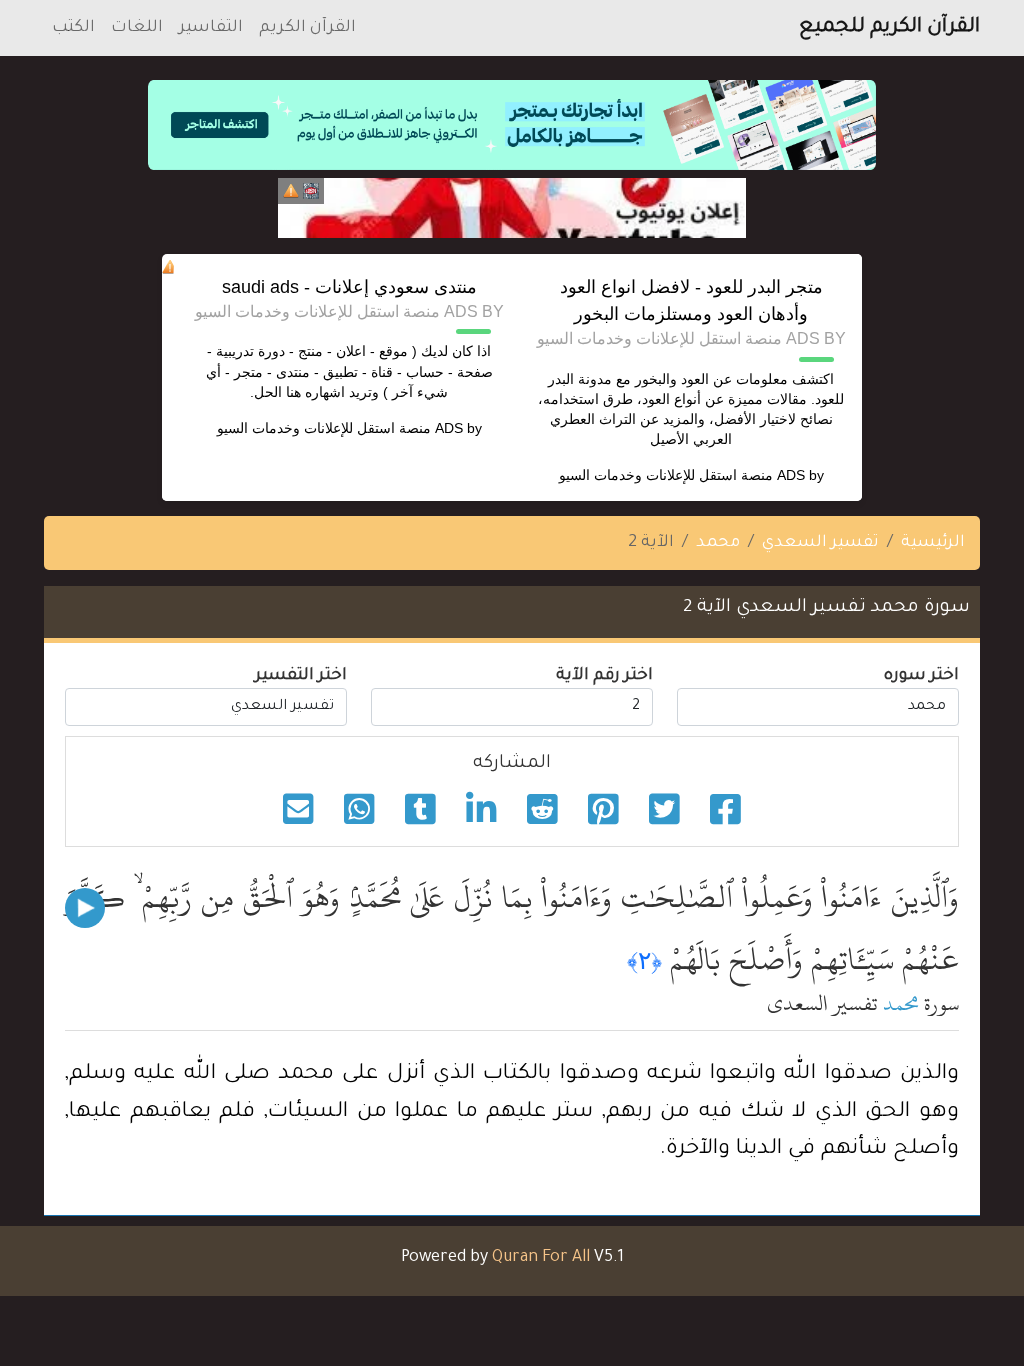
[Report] (291, 191)
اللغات (137, 28)
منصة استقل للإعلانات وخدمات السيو (666, 475)
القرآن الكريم (307, 28)
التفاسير (211, 28)
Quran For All (541, 1258)
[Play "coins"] (85, 908)
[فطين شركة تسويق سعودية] (512, 208)
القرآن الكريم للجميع (889, 28)
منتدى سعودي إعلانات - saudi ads (349, 287)
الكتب (73, 28)
